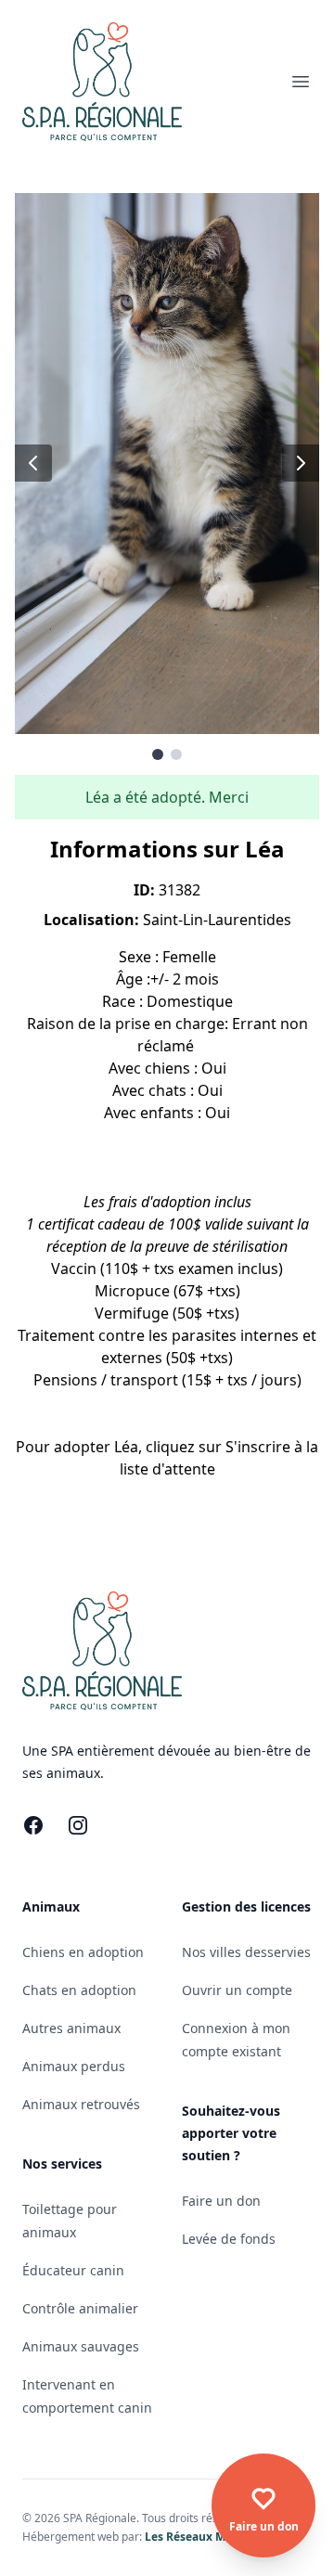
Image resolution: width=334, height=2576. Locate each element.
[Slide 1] (158, 754)
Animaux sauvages (81, 2346)
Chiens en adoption (83, 1952)
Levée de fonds (229, 2239)
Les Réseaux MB (189, 2537)
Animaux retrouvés (81, 2104)
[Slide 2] (176, 754)
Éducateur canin (73, 2270)
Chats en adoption (79, 1990)
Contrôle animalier (80, 2308)
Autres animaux (71, 2028)
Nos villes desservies (246, 1952)
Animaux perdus (74, 2066)
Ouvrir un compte (237, 1990)
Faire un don (221, 2201)
